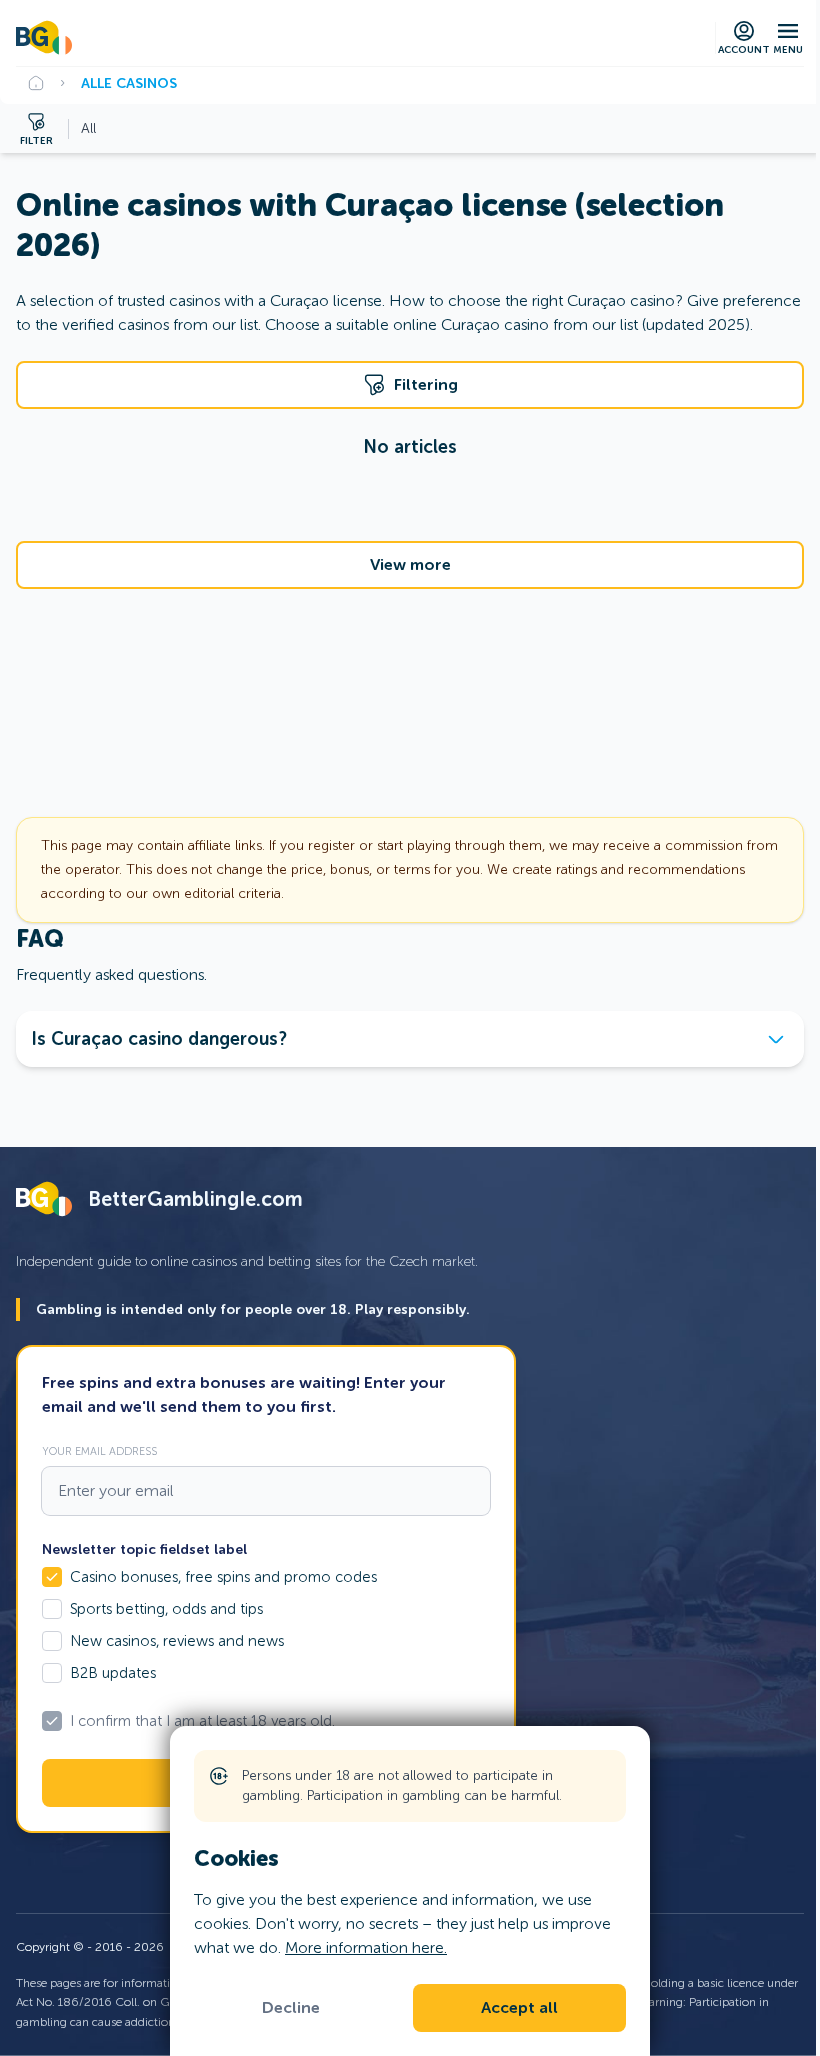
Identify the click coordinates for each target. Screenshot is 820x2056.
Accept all (519, 2008)
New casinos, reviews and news (177, 1641)
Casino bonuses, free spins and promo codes (223, 1577)
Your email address (99, 1451)
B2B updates (113, 1673)
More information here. (366, 1947)
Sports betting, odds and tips (166, 1609)
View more (410, 565)
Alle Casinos (129, 83)
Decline (291, 2008)
